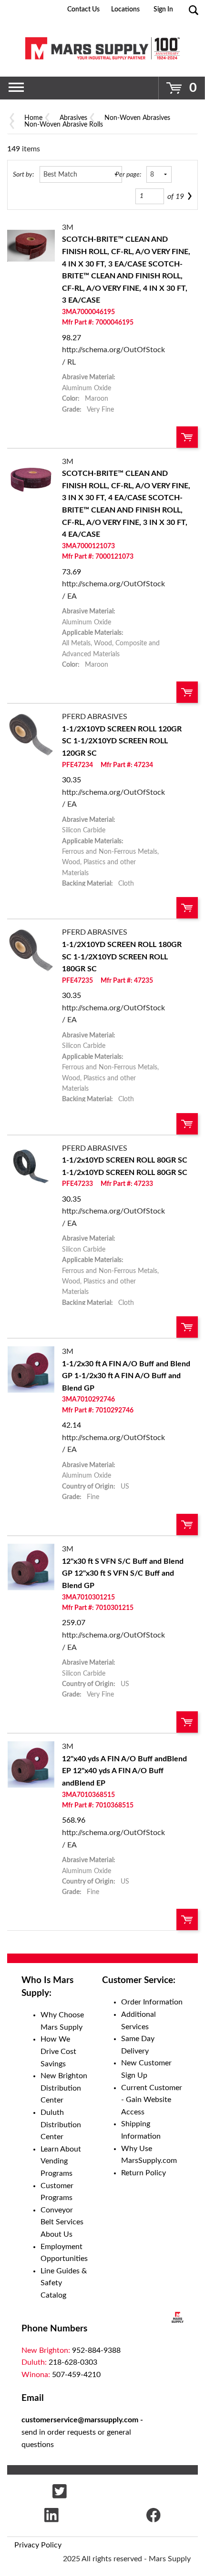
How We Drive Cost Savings (58, 2051)
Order (187, 437)
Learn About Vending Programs (61, 2161)
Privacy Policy (38, 2545)
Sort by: (23, 174)
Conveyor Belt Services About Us (62, 2222)
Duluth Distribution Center (61, 2125)
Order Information (152, 2002)
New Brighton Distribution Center (64, 2088)
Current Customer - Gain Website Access (152, 2100)
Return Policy (143, 2173)
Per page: (128, 174)
